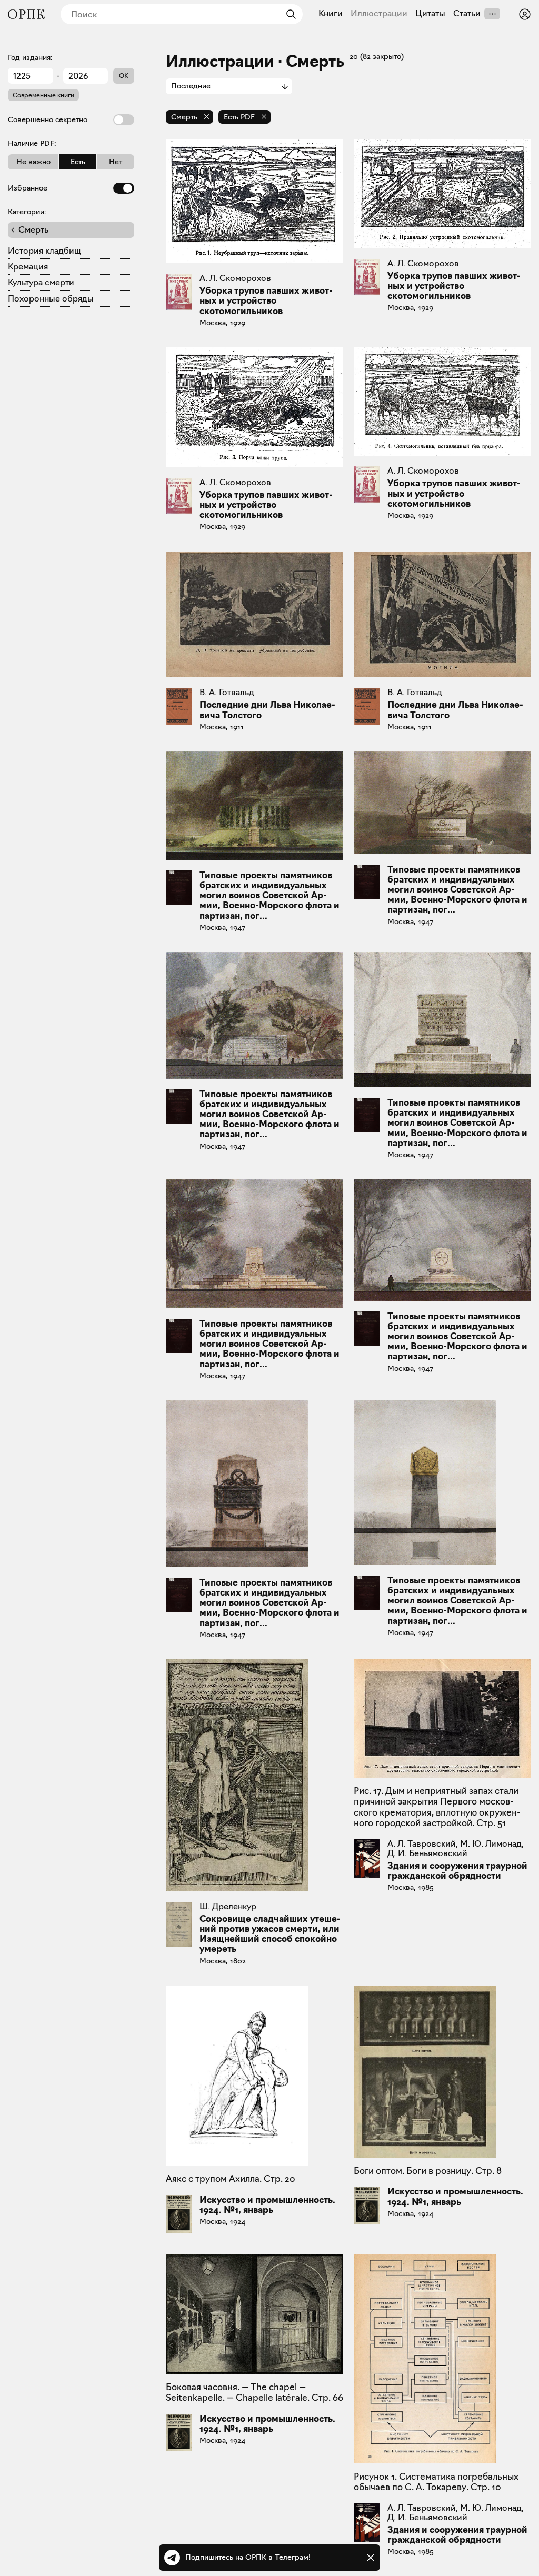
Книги (331, 14)
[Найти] (288, 14)
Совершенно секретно (48, 119)
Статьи (467, 14)
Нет (116, 162)
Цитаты (430, 14)
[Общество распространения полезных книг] (26, 14)
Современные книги (43, 95)
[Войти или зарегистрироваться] (525, 14)
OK (124, 76)
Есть (78, 162)
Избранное (28, 188)
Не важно (33, 162)
